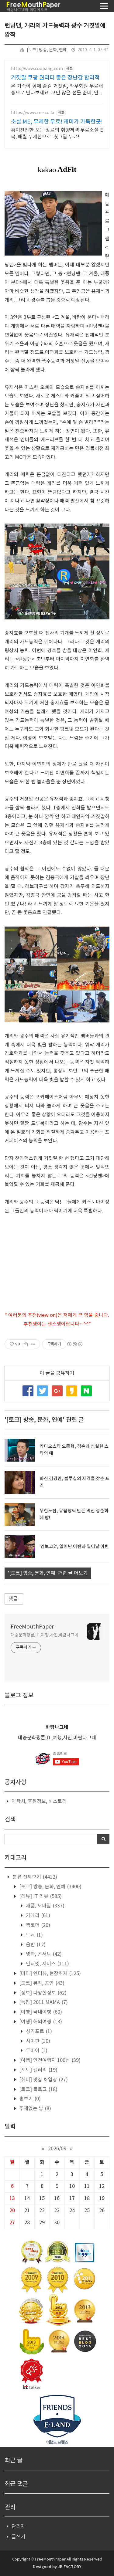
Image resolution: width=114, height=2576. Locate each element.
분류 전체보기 (34, 1877)
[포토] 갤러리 (38, 2070)
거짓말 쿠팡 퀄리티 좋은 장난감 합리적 (55, 78)
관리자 (18, 2527)
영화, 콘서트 (43, 1954)
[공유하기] (26, 1344)
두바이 (36, 2051)
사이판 (37, 2041)
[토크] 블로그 (38, 2090)
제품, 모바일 (45, 1906)
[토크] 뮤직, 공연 (41, 1983)
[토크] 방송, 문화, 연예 (47, 50)
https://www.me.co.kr (33, 113)
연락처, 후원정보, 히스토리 (39, 1802)
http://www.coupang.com (37, 69)
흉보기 (29, 2099)
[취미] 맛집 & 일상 (43, 2080)
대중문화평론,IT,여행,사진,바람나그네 (45, 1635)
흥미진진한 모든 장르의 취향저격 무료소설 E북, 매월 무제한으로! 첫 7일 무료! (57, 134)
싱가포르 (38, 2032)
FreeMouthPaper (32, 1627)
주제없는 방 (35, 2109)
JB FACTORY (69, 2567)
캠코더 (37, 1925)
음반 (35, 1945)
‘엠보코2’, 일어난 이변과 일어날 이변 (74, 1547)
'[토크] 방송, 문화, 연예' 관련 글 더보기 (48, 1573)
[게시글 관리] (33, 1344)
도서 (34, 1935)
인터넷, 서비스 (47, 1964)
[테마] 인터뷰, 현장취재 (49, 1974)
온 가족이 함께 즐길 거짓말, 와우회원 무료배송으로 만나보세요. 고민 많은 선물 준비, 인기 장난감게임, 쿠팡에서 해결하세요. (57, 90)
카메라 (37, 1916)
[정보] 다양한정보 (42, 1993)
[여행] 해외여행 (40, 2022)
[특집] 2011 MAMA (43, 2002)
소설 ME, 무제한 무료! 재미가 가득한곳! (57, 122)
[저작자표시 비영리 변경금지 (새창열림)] (74, 1344)
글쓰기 (18, 2537)
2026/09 (57, 2149)
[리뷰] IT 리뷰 (40, 1896)
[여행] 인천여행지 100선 (49, 2060)
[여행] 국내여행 (40, 2012)
